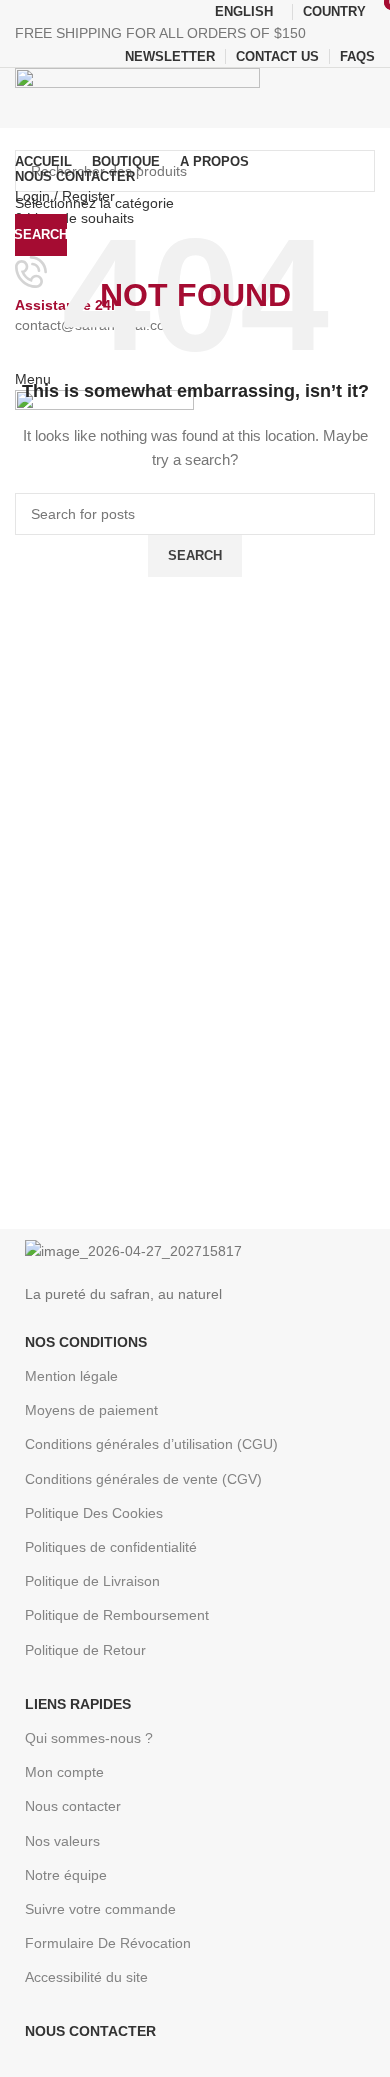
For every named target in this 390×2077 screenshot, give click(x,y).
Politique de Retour (85, 1650)
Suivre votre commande (100, 1909)
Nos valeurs (62, 1841)
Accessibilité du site (86, 1977)
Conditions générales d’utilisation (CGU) (151, 1444)
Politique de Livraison (92, 1581)
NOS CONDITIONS (86, 1342)
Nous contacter (73, 1806)
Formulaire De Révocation (108, 1943)
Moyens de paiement (91, 1410)
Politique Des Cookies (94, 1513)
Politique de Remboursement (117, 1615)
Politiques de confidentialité (111, 1547)
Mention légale (71, 1376)
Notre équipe (66, 1875)
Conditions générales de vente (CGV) (143, 1479)
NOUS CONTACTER (90, 2031)
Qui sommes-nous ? (89, 1738)
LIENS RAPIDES (78, 1704)
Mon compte (64, 1772)
